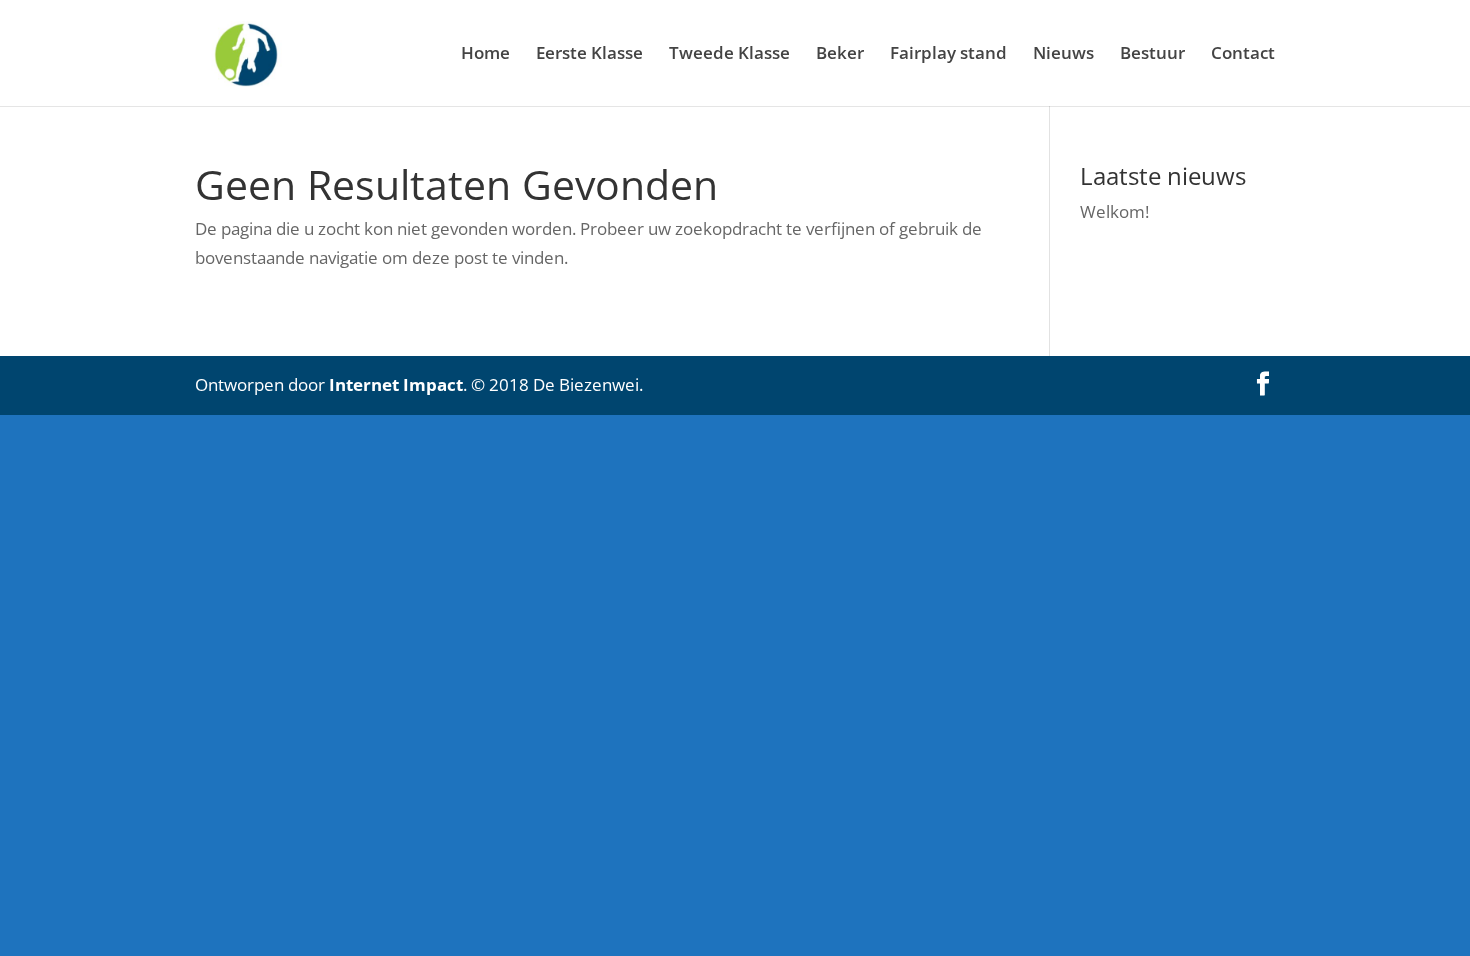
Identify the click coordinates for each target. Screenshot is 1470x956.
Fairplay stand (948, 55)
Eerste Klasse (589, 55)
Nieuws (1063, 55)
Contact (1243, 55)
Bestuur (1152, 55)
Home (485, 55)
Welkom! (1114, 211)
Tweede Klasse (729, 55)
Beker (840, 55)
